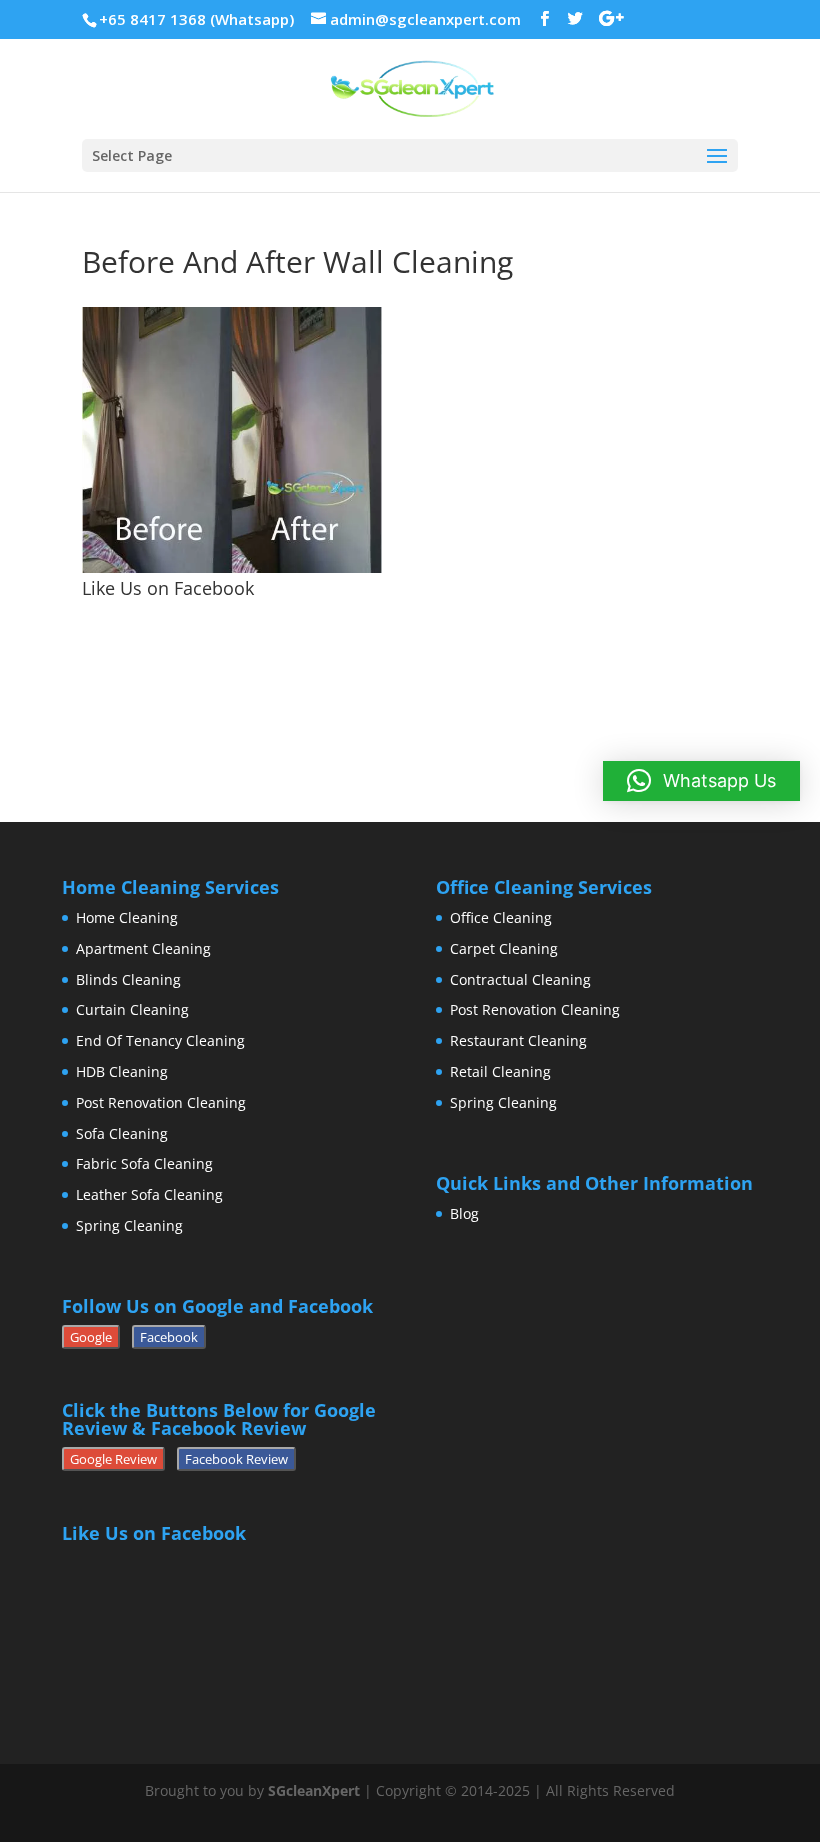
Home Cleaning (127, 917)
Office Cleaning (501, 917)
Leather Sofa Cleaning (149, 1194)
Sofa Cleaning (122, 1133)
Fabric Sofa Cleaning (144, 1163)
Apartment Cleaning (143, 948)
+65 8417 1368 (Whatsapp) (196, 19)
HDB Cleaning (122, 1071)
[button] (701, 781)
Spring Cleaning (129, 1225)
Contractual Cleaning (520, 979)
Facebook (169, 1337)
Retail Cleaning (500, 1071)
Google (91, 1337)
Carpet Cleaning (504, 948)
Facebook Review (236, 1459)
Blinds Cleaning (128, 979)
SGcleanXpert (314, 1790)
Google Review (113, 1459)
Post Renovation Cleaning (161, 1102)
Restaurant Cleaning (518, 1040)
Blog (464, 1213)
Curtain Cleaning (132, 1009)
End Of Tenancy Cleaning (160, 1040)
